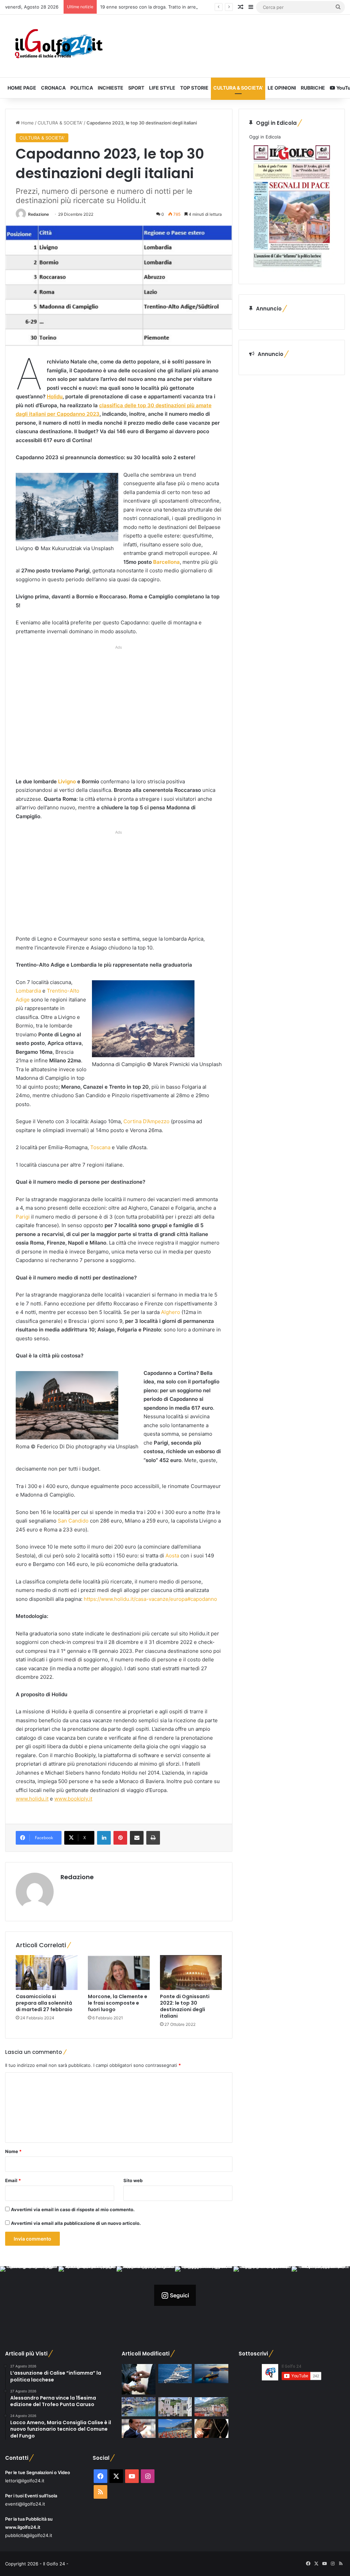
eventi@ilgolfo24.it (25, 2504)
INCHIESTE (111, 88)
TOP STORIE (194, 88)
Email (13, 2180)
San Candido (73, 1521)
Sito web (133, 2180)
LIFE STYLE (162, 88)
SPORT (136, 88)
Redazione (38, 214)
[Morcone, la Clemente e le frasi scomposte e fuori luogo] (119, 1973)
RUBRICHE (313, 88)
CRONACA (53, 88)
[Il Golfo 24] (58, 46)
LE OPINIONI (282, 88)
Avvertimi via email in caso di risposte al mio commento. (73, 2209)
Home (27, 123)
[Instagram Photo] (29, 2295)
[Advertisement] (119, 713)
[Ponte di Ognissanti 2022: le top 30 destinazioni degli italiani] (191, 1973)
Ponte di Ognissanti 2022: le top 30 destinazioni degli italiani (185, 2006)
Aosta (172, 1556)
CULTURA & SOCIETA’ (238, 88)
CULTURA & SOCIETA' (60, 123)
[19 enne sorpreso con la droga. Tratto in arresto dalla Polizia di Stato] (138, 2379)
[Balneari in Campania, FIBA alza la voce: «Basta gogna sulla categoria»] (175, 2429)
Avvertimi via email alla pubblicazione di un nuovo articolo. (76, 2223)
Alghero (171, 1312)
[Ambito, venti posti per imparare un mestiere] (211, 2429)
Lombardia (28, 991)
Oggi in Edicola (265, 137)
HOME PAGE (22, 88)
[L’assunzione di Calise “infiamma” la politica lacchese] (175, 2407)
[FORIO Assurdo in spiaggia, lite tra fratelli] (138, 2407)
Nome (13, 2151)
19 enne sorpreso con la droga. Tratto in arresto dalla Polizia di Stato (173, 7)
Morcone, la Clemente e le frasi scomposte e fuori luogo (118, 2003)
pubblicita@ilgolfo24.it (29, 2535)
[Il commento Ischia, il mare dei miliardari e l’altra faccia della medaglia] (175, 2374)
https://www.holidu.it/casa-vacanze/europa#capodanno (150, 1599)
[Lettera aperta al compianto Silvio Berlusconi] (138, 2429)
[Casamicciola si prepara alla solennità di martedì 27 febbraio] (47, 1973)
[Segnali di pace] (211, 2407)
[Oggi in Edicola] (292, 270)
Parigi (23, 1217)
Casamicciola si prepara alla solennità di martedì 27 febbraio (44, 2003)
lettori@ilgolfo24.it (25, 2481)
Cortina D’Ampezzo (146, 1121)
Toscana (100, 1147)
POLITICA (82, 88)
